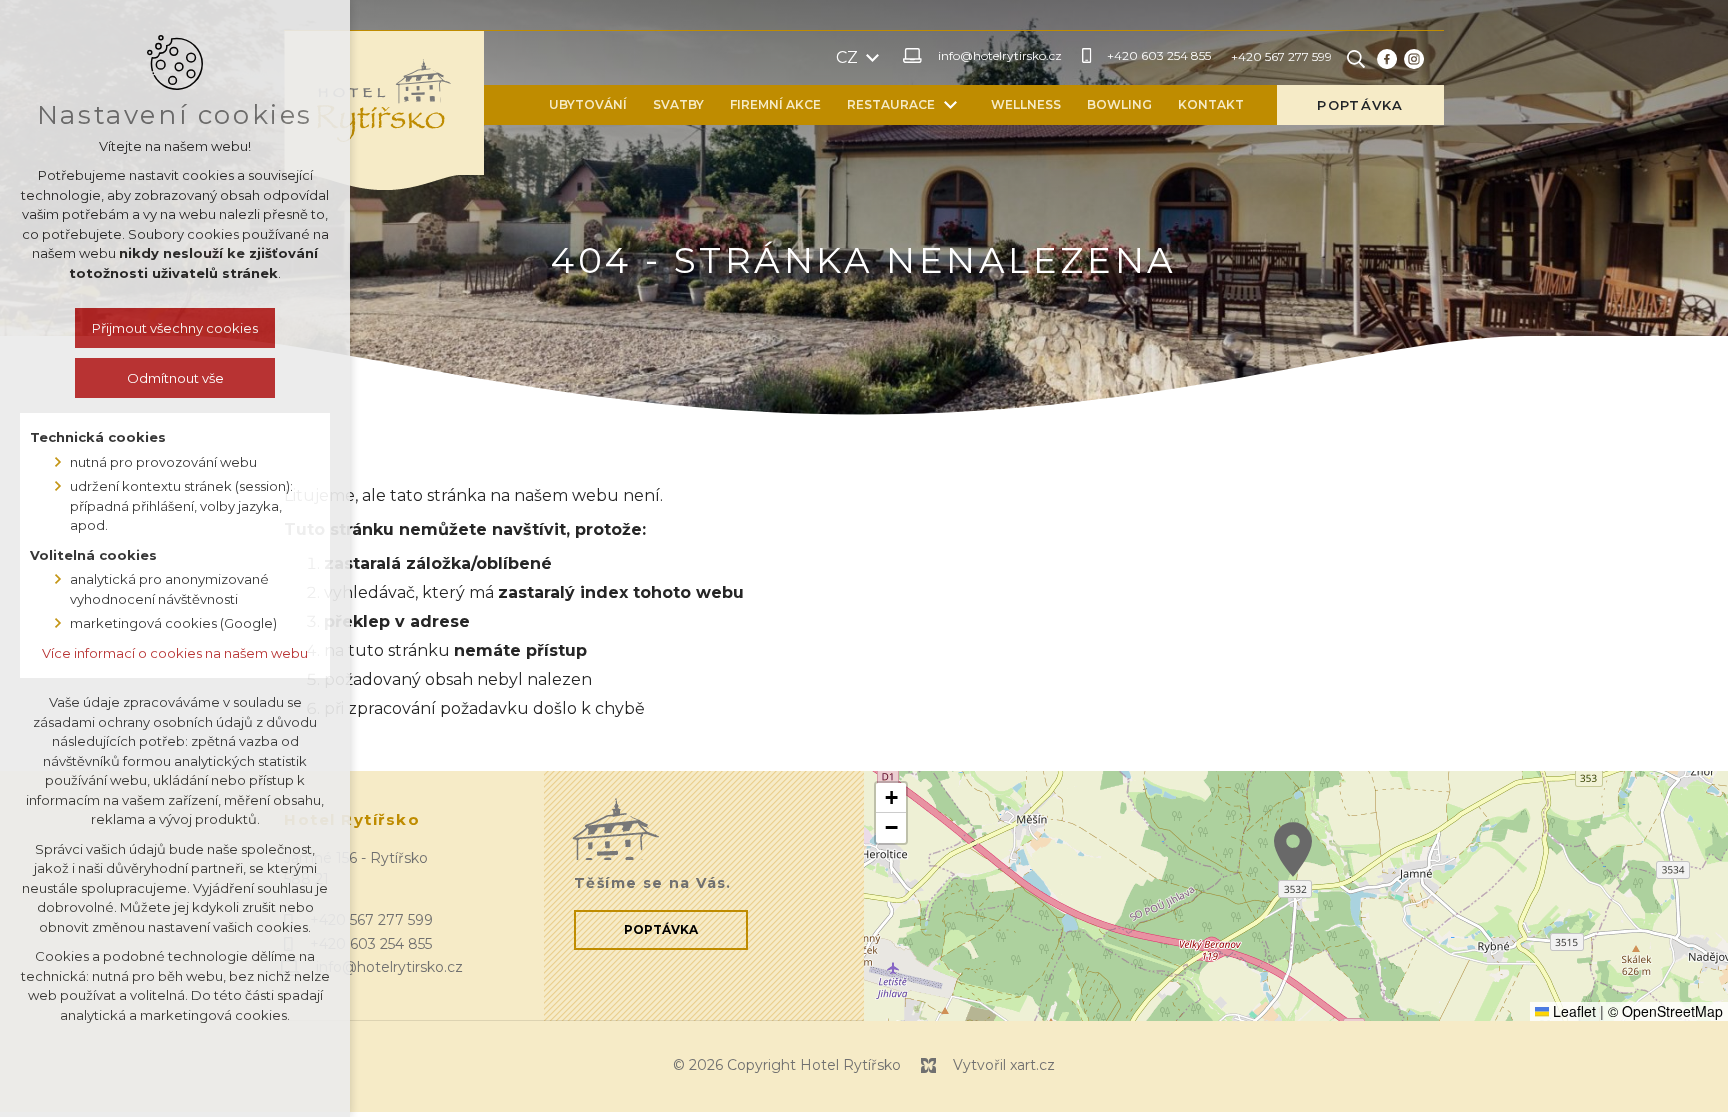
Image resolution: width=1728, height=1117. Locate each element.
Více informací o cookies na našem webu (175, 653)
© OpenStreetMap (1665, 1011)
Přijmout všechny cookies (175, 328)
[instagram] (1414, 58)
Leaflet (1572, 1011)
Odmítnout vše (175, 378)
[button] (1293, 849)
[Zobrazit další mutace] (873, 58)
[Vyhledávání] (1356, 57)
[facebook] (1387, 58)
